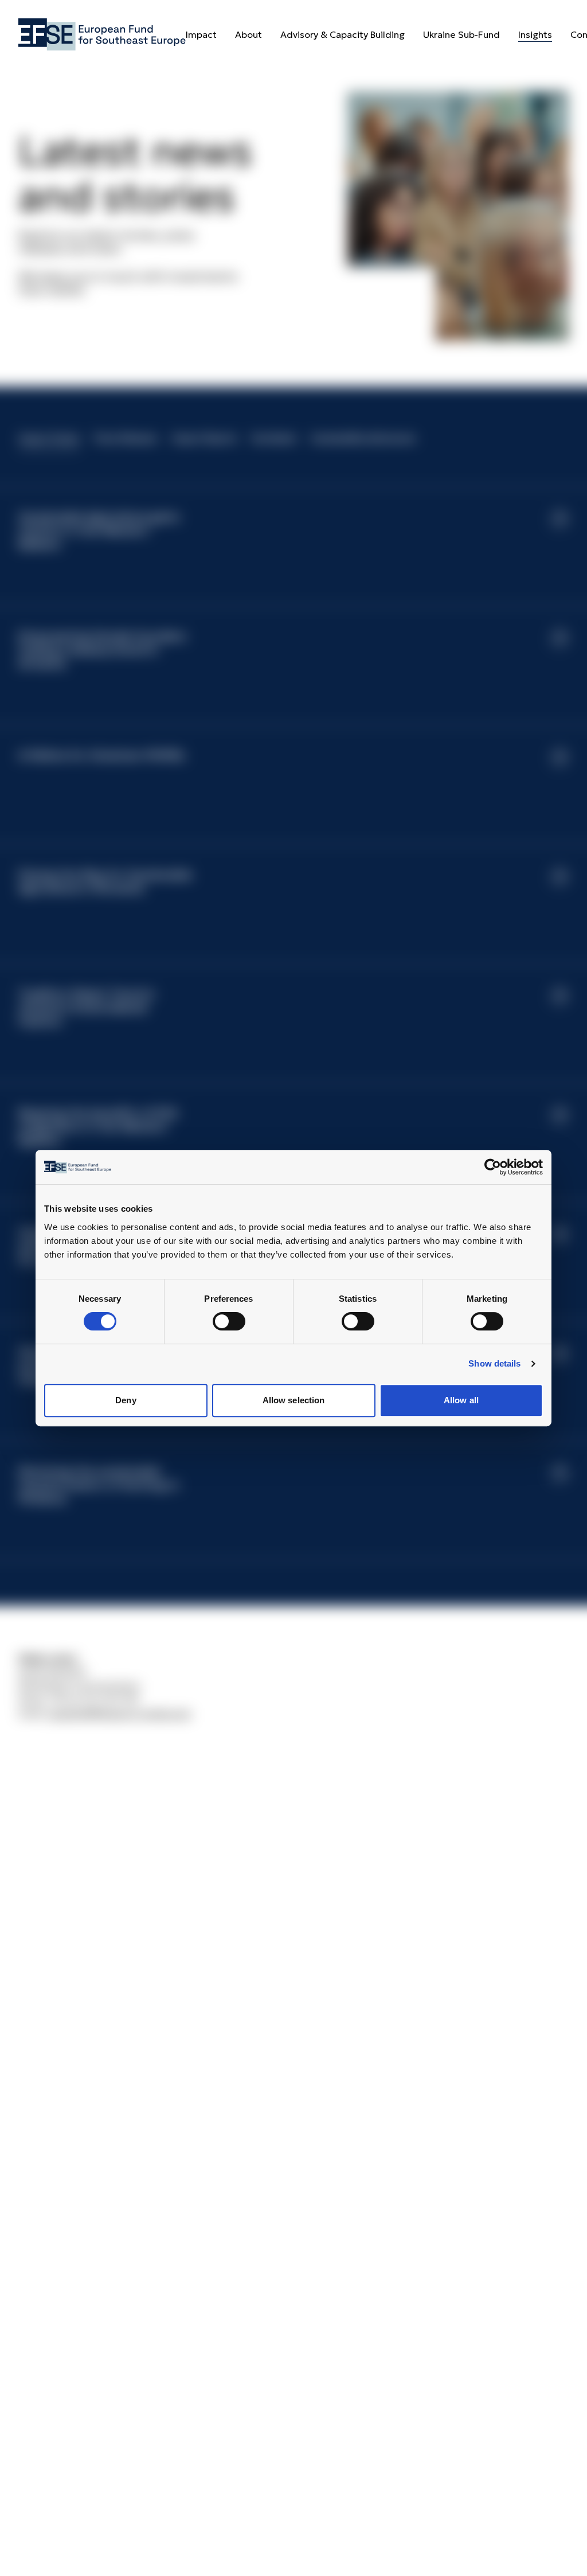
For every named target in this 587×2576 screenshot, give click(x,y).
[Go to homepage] (102, 34)
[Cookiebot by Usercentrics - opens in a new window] (501, 1167)
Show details (494, 1363)
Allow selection (294, 1400)
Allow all (461, 1400)
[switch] (229, 1321)
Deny (126, 1400)
